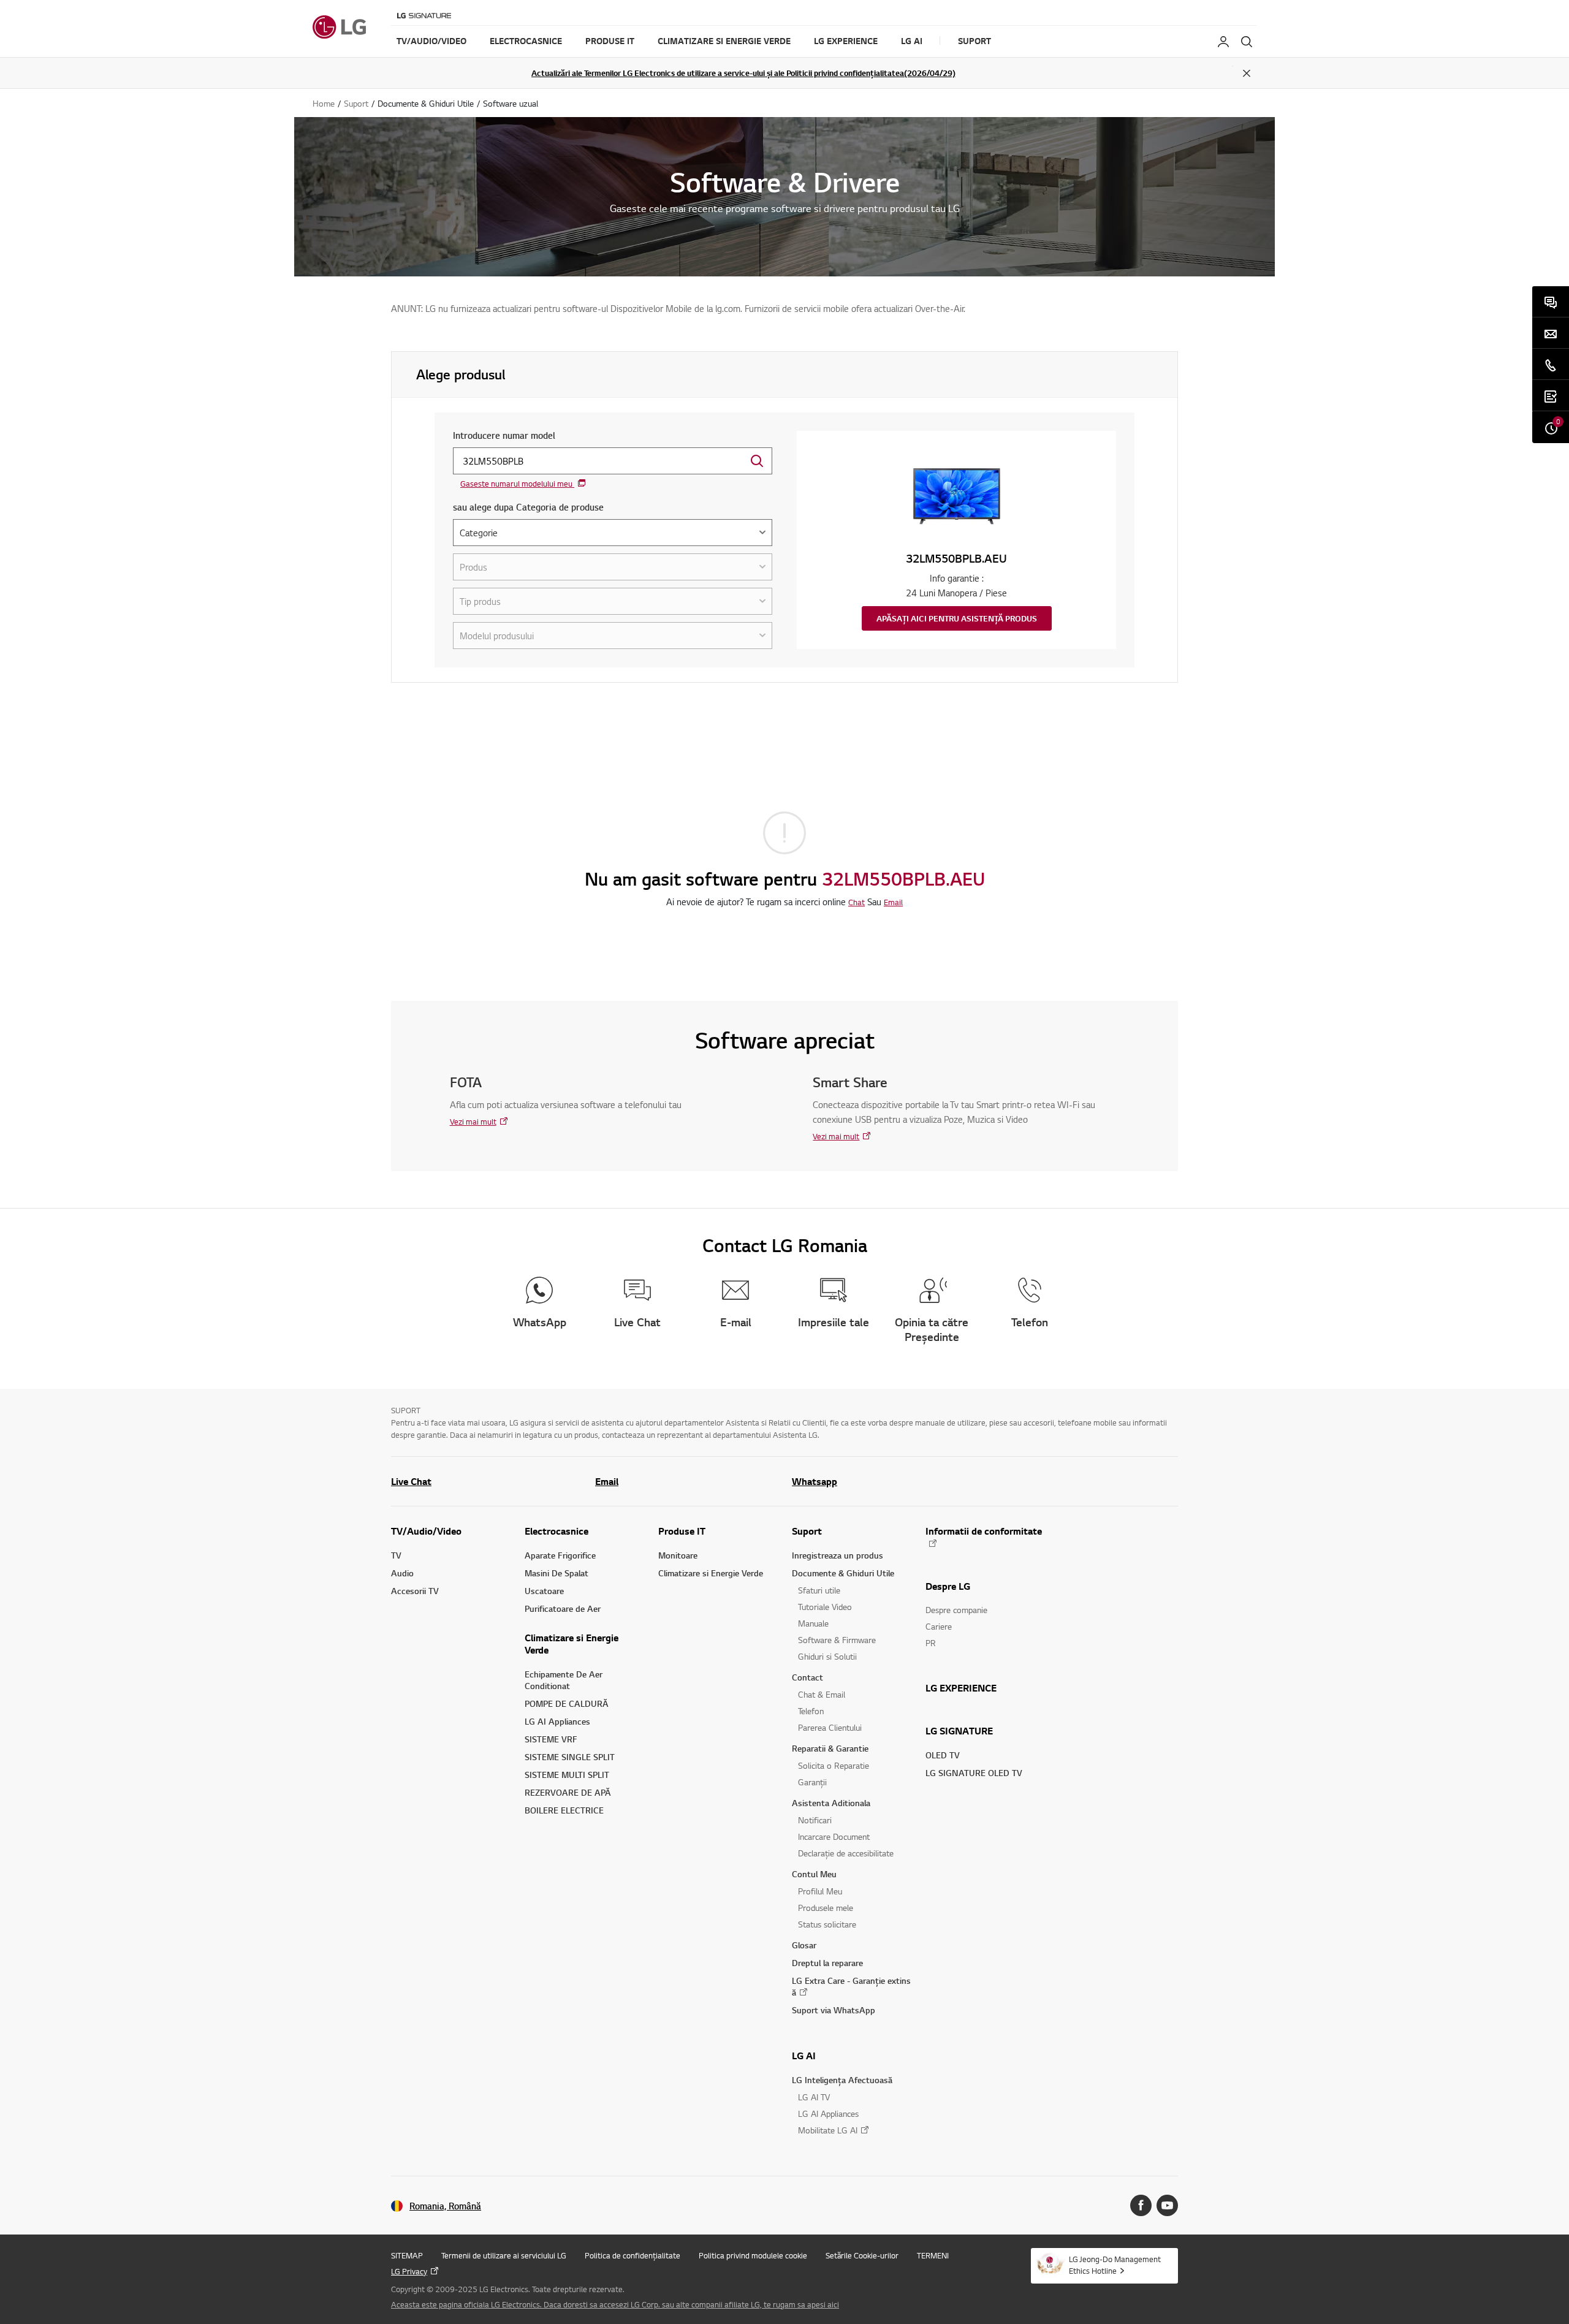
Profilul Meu (820, 1891)
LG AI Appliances (557, 1721)
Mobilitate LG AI (828, 2130)
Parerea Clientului (830, 1727)
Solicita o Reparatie (834, 1765)
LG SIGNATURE (959, 1731)
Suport (807, 1531)
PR (931, 1643)
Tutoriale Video (825, 1607)
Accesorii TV (415, 1591)
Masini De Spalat (557, 1573)
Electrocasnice (557, 1531)
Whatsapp (815, 1481)
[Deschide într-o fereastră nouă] (1141, 2205)
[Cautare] (1247, 42)
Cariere (939, 1626)
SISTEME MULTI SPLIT (567, 1775)
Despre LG (948, 1586)
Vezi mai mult (473, 1122)
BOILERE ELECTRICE (564, 1810)
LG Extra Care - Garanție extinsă (851, 1986)
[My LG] (1223, 42)
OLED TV (943, 1755)
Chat (857, 902)
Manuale (813, 1623)
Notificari (815, 1820)
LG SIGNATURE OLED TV (974, 1773)
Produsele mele (826, 1908)
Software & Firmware (837, 1640)
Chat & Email (822, 1694)
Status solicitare (827, 1924)
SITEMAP (407, 2255)
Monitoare (678, 1555)
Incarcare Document (834, 1836)
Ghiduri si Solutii (827, 1656)
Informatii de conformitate (984, 1531)
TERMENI (933, 2255)
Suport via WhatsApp (834, 2010)
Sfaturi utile (819, 1590)
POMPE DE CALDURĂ (567, 1703)
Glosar (804, 1945)
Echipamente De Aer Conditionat (564, 1680)
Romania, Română (445, 2206)
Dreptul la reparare (827, 1963)
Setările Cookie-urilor (862, 2255)
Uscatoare (544, 1591)
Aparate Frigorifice (560, 1555)
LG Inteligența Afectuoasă (842, 2080)
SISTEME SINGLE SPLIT (570, 1757)
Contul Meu (814, 1874)
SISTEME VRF (551, 1739)
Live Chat (411, 1481)
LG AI (804, 2056)
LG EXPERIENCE (961, 1688)
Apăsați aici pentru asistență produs (957, 618)
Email (893, 902)
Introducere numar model (504, 435)
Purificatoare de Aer (563, 1608)
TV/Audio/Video (426, 1531)
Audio (402, 1573)
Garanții (812, 1782)
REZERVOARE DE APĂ (568, 1792)
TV (396, 1555)
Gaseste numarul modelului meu (517, 484)
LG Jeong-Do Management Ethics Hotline (1115, 2265)
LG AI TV (814, 2097)
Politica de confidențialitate (633, 2255)
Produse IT (682, 1531)
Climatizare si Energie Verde (572, 1644)
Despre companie (956, 1610)
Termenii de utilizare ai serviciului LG (504, 2255)
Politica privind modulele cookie (753, 2255)
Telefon (811, 1711)
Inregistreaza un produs (838, 1555)
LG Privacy (409, 2271)
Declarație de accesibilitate (846, 1853)
